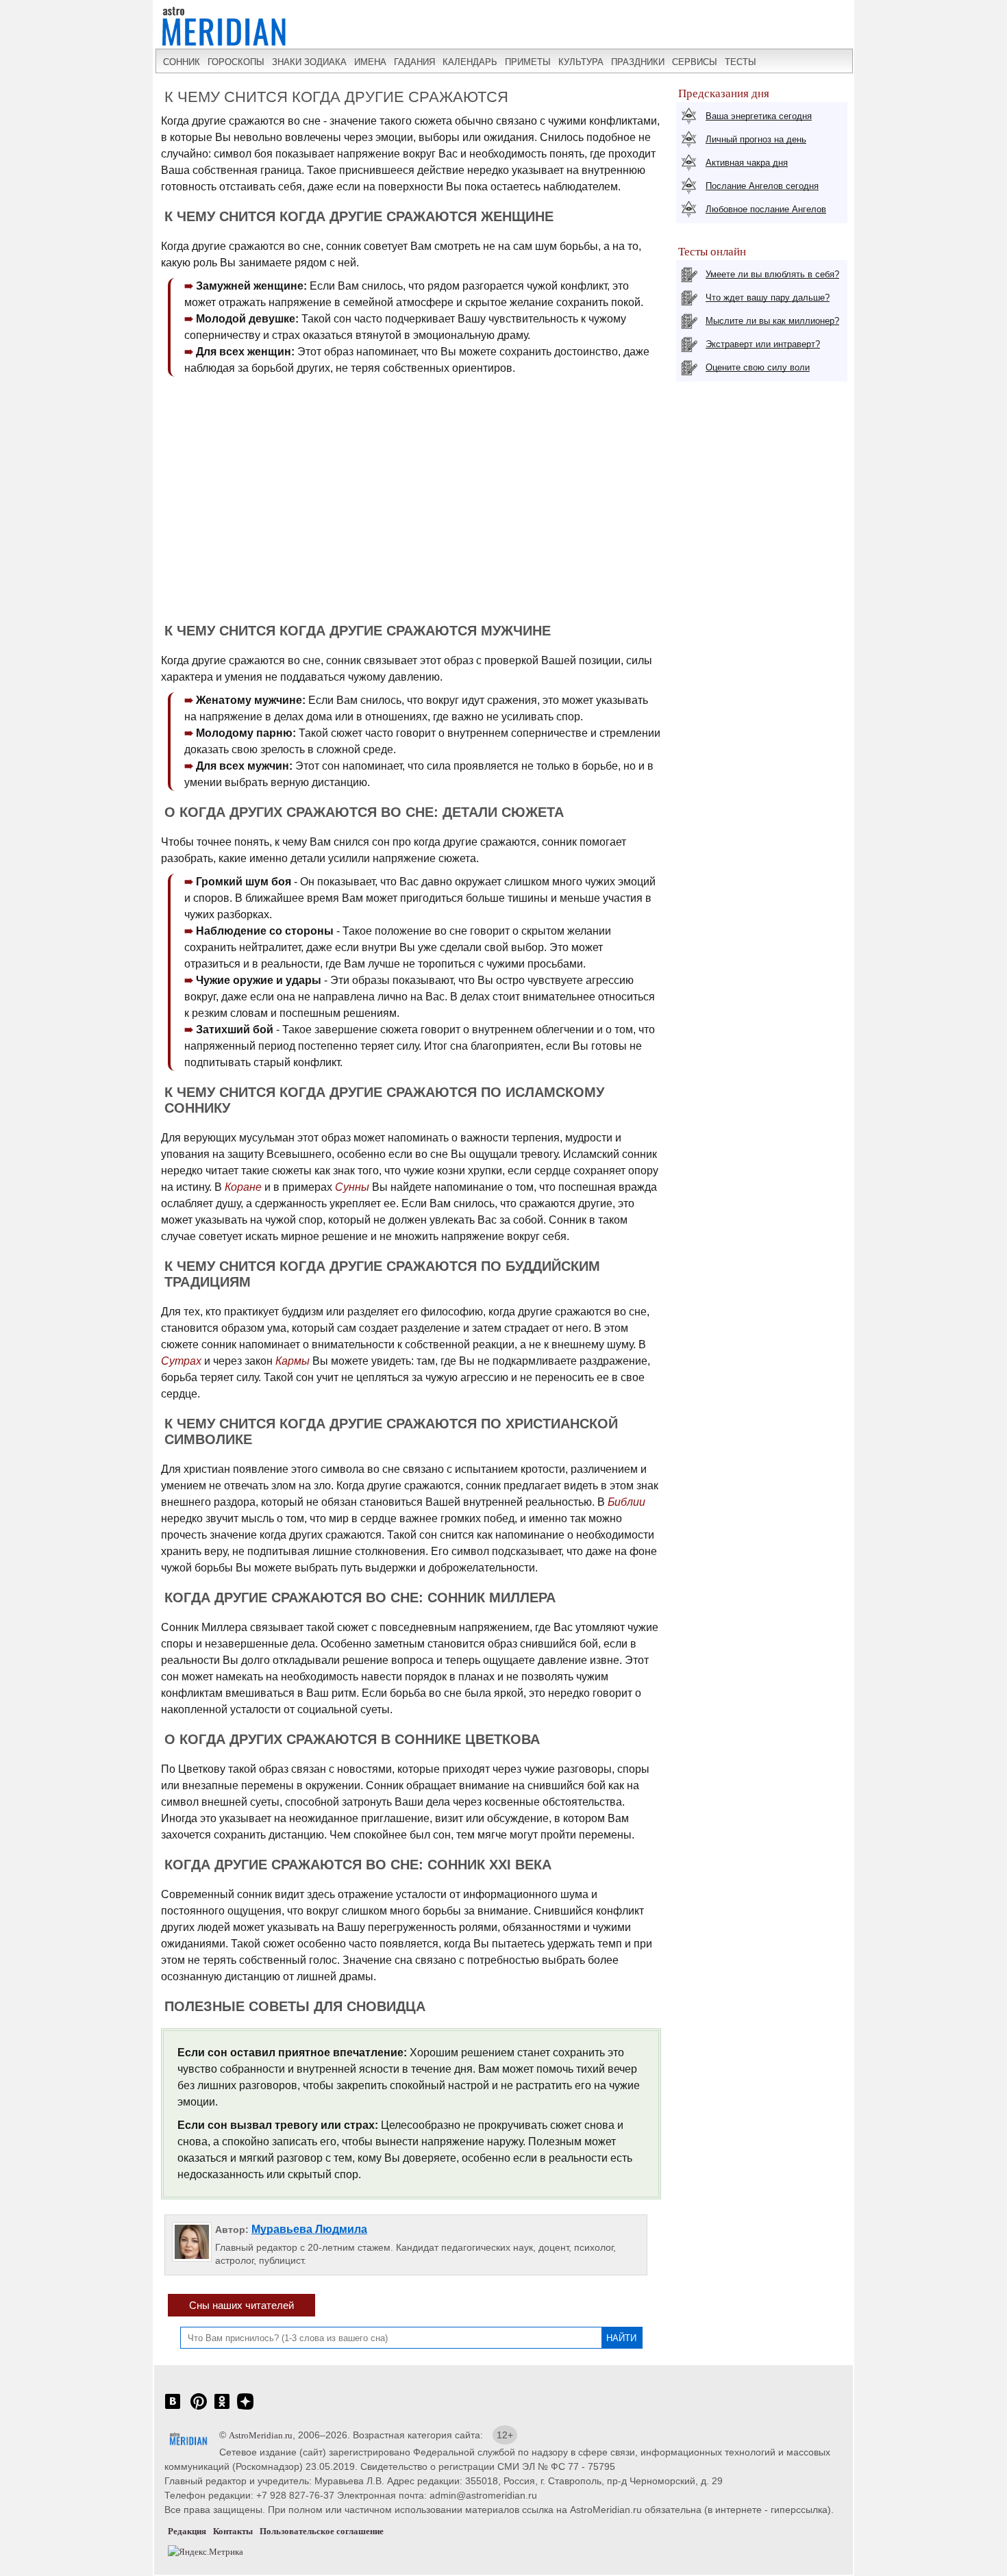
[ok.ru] (222, 2409)
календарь (470, 62)
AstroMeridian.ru (261, 2435)
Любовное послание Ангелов (766, 209)
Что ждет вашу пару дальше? (768, 298)
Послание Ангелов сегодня (762, 186)
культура (581, 62)
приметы (528, 62)
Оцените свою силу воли (758, 367)
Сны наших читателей (241, 2305)
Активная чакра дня (747, 163)
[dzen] (245, 2409)
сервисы (695, 62)
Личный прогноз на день (756, 139)
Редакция (187, 2531)
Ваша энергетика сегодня (759, 116)
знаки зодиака (309, 62)
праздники (638, 62)
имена (370, 62)
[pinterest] (199, 2409)
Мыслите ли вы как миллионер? (772, 321)
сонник (182, 62)
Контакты (233, 2531)
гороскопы (236, 62)
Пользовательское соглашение (322, 2531)
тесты (741, 62)
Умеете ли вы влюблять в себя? (772, 274)
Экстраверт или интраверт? (763, 344)
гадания (414, 62)
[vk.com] (173, 2409)
